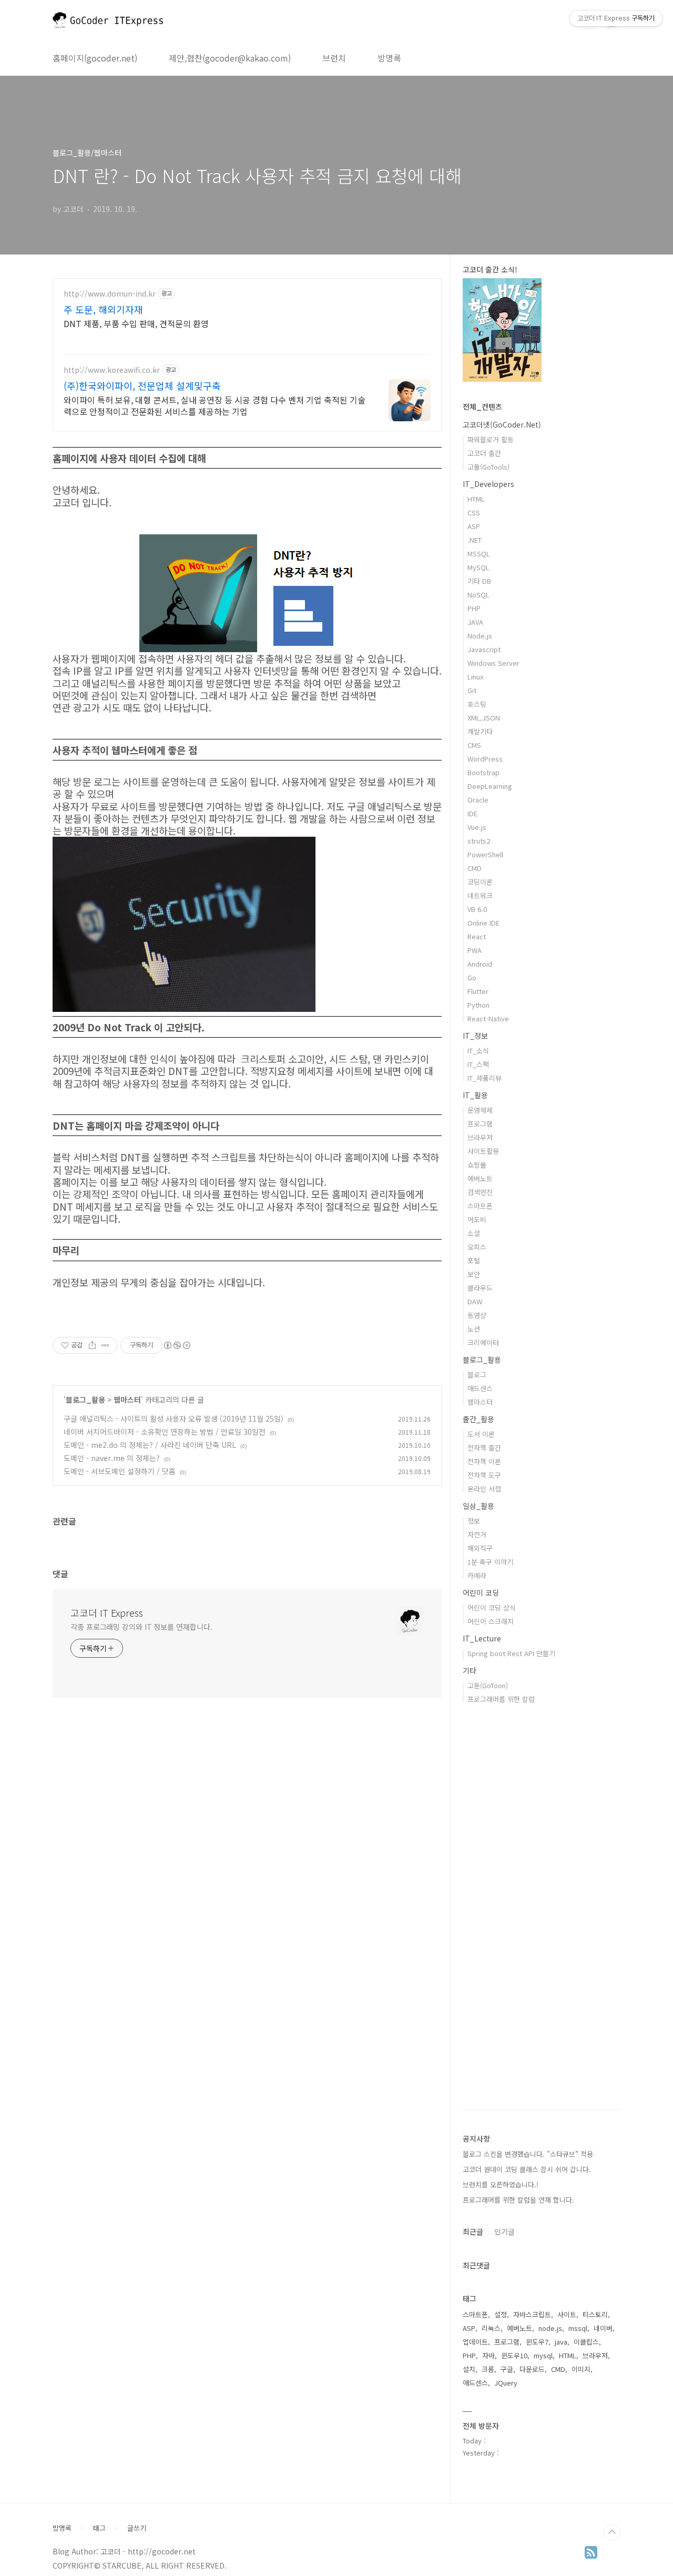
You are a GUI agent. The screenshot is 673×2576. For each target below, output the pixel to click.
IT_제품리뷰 (485, 1078)
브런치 (334, 58)
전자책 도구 (484, 1475)
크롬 (488, 2369)
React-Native (488, 1018)
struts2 (479, 841)
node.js (550, 2328)
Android (480, 964)
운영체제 (480, 1110)
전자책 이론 (484, 1461)
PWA (475, 950)
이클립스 (586, 2342)
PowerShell (485, 854)
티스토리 (595, 2314)
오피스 (477, 1247)
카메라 (477, 1575)
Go (472, 977)
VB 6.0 (477, 909)
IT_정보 (475, 1036)
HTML (476, 499)
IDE (472, 813)
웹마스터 (127, 1399)
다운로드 (532, 2369)
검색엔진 (480, 1192)
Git (472, 690)
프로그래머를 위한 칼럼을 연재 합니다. (518, 2200)
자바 (488, 2355)
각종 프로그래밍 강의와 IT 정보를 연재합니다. (141, 1627)
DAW (475, 1301)
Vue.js (477, 827)
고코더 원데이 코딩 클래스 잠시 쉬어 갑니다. (527, 2169)
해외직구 (480, 1548)
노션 (474, 1329)
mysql (543, 2355)
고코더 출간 (484, 453)
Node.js (480, 636)
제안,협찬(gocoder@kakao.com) (230, 58)
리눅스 (491, 2328)
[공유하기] (92, 1345)
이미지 (581, 2369)
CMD (475, 868)
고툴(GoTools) (488, 467)
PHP (474, 608)
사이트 (567, 2314)
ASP (474, 526)
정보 (474, 1521)
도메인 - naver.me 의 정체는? (112, 1458)
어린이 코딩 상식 (492, 1608)
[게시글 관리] (105, 1345)
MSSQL (479, 554)
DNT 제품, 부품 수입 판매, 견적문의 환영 (136, 323)
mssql (578, 2328)
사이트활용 (483, 1151)
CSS (474, 513)
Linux (475, 677)
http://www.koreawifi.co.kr (112, 370)
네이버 (603, 2328)
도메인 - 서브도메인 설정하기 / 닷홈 (120, 1471)
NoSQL (478, 595)
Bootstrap (483, 772)
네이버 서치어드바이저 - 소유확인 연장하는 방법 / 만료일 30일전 (165, 1432)
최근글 (473, 2232)
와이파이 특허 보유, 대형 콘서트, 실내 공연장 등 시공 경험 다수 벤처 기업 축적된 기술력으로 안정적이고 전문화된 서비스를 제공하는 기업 (215, 405)
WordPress (485, 759)
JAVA (475, 622)
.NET (475, 540)
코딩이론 (480, 882)
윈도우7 (537, 2342)
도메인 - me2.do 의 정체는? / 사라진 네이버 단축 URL (150, 1445)
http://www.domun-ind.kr (110, 294)
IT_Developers (488, 484)
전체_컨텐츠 (482, 407)
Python (478, 1005)
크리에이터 (483, 1342)
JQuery (506, 2383)
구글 (507, 2369)
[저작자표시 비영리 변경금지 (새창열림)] (177, 1345)
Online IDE (483, 923)
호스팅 (477, 704)
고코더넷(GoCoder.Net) (502, 424)
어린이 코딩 (481, 1593)
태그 (99, 2528)
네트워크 (480, 895)
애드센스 (480, 1388)
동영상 (477, 1315)
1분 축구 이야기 (490, 1562)
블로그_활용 (85, 1399)
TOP (612, 2532)
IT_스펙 (478, 1064)
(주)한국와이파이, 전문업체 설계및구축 (142, 386)
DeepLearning (490, 786)
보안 (474, 1274)
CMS (474, 745)
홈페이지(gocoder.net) (95, 58)
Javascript (484, 649)
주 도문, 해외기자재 (103, 309)
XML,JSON (484, 718)
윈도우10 (514, 2355)
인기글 (504, 2232)
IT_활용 (475, 1095)
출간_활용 (478, 1419)
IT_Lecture (482, 1638)
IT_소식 (478, 1051)
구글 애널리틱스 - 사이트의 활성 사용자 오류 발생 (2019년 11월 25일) (174, 1418)
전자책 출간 (484, 1448)
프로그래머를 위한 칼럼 (501, 1699)
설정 (501, 2314)
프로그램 (480, 1124)
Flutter (478, 991)
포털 (474, 1260)
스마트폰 (480, 1206)
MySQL (478, 567)
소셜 (474, 1233)
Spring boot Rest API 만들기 (511, 1653)
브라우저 (480, 1137)
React (477, 936)
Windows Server (493, 663)
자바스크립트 (532, 2314)
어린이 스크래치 (491, 1621)
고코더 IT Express (107, 1612)
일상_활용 (478, 1506)
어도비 (477, 1219)
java (561, 2342)
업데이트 (475, 2342)
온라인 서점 (484, 1489)
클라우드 (480, 1288)
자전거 (477, 1534)
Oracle (478, 800)
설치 (469, 2369)
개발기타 (480, 731)
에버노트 (480, 1178)
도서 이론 (481, 1434)
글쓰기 (137, 2528)
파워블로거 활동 (491, 439)
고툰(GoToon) (488, 1685)
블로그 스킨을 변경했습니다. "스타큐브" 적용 (528, 2154)
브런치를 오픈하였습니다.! (501, 2184)
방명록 (389, 58)
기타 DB (479, 581)
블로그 (477, 1375)
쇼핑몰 (477, 1165)
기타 (470, 1670)
